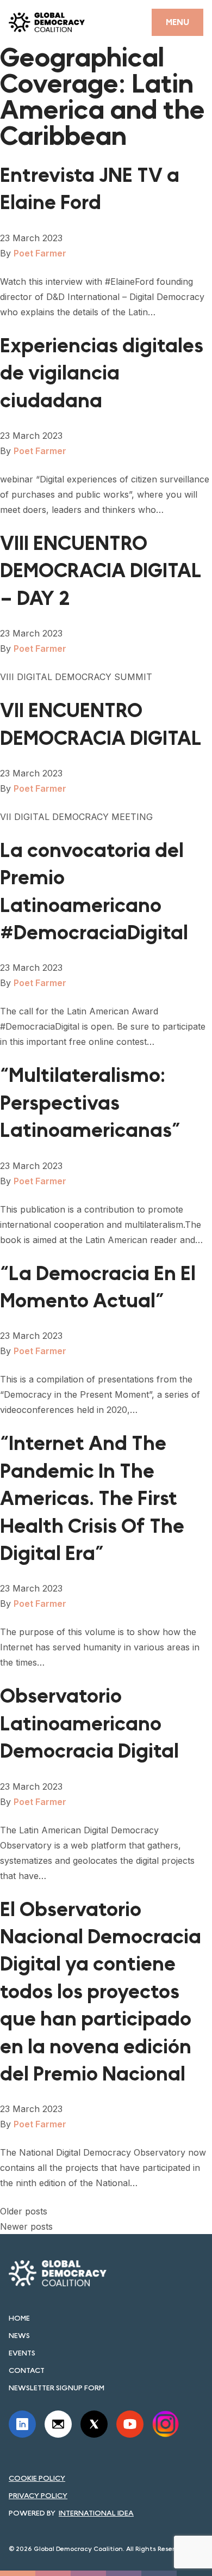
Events (22, 2353)
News (19, 2335)
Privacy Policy (38, 2495)
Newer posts (26, 2226)
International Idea (96, 2513)
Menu (177, 22)
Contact (27, 2370)
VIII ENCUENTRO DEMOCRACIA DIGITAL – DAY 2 (101, 571)
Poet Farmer (40, 253)
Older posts (24, 2211)
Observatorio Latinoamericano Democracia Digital (89, 1724)
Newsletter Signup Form (57, 2388)
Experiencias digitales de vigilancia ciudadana (102, 374)
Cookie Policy (37, 2478)
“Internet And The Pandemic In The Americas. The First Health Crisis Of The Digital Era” (92, 1499)
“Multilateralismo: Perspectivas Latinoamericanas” (90, 1103)
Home (19, 2318)
